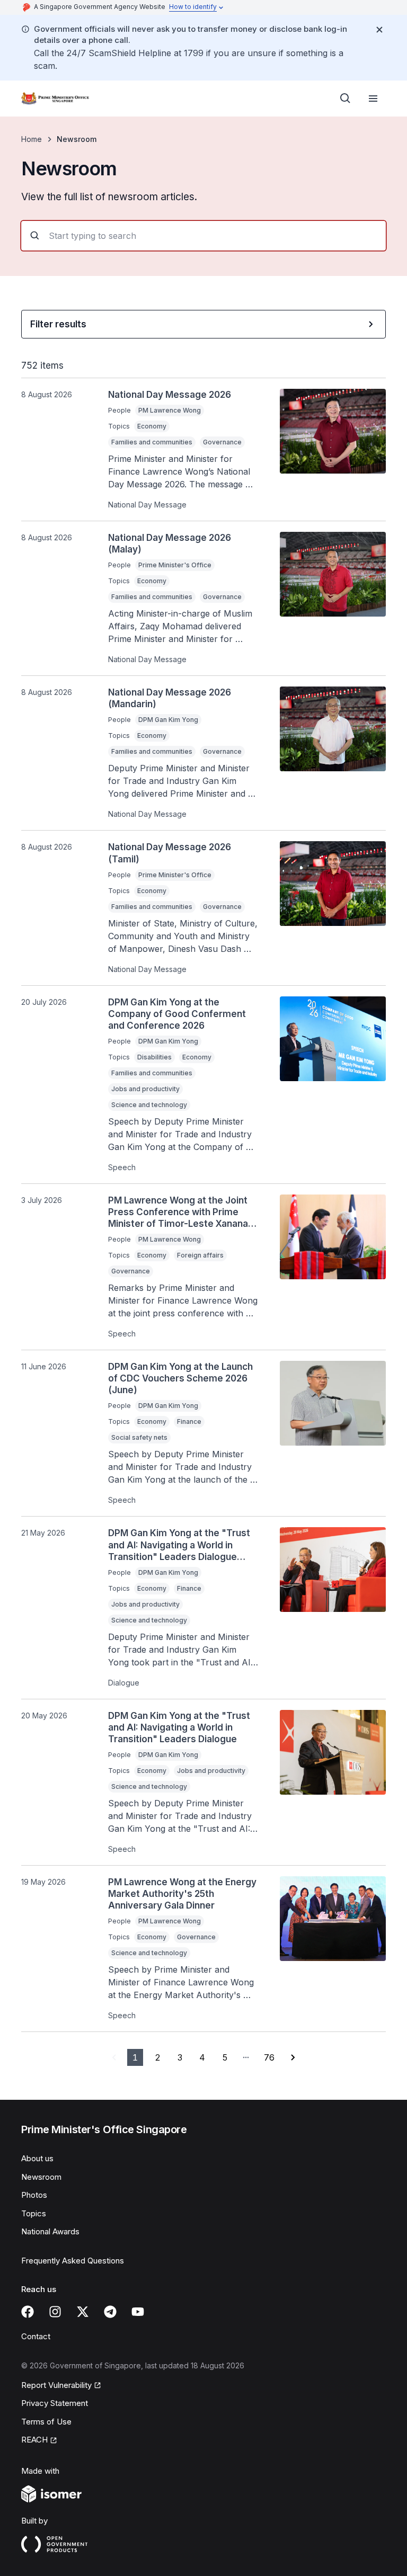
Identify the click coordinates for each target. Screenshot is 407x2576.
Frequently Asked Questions (73, 2261)
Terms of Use (46, 2422)
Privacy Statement (55, 2403)
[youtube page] (138, 2312)
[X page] (83, 2312)
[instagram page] (55, 2312)
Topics (34, 2213)
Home (32, 139)
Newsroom (41, 2177)
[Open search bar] (346, 99)
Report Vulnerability (56, 2385)
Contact (36, 2336)
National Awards (50, 2231)
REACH (34, 2440)
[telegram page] (110, 2312)
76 (269, 2057)
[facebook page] (28, 2312)
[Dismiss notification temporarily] (379, 30)
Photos (34, 2195)
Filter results (58, 324)
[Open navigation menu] (373, 99)
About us (37, 2158)
